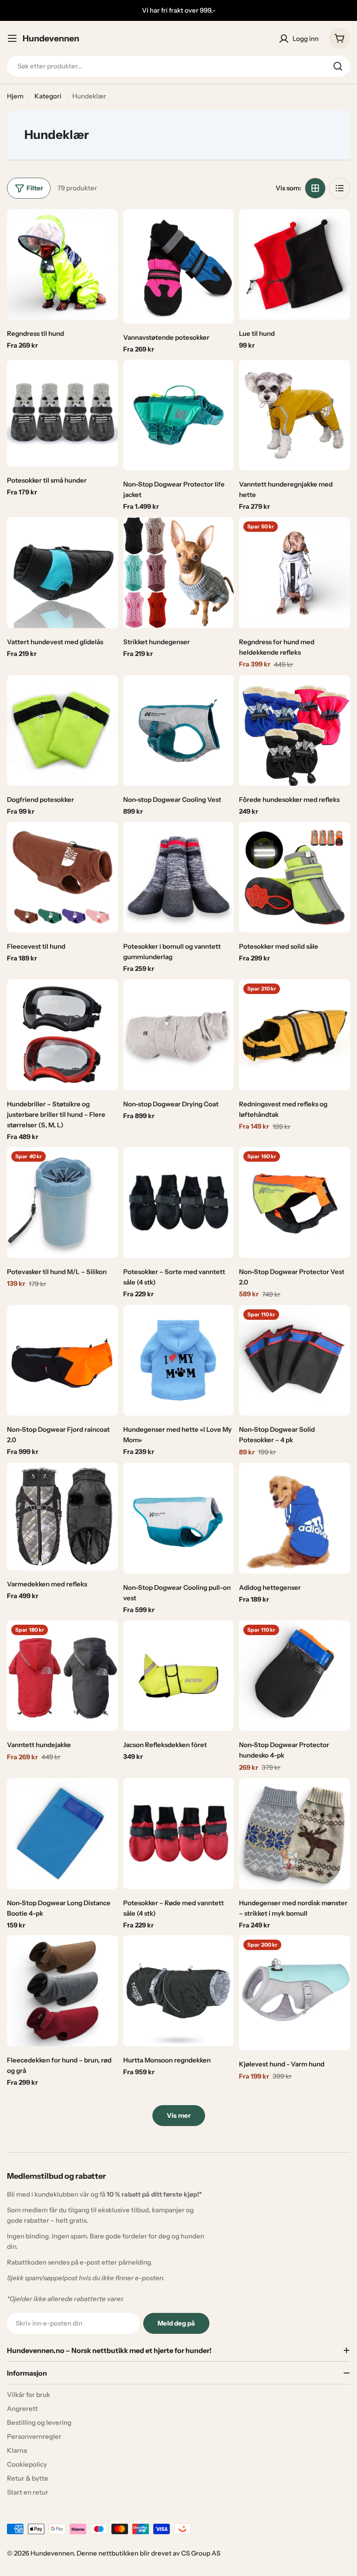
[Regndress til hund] (62, 265)
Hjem (15, 96)
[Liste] (340, 188)
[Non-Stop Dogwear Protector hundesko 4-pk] (295, 1676)
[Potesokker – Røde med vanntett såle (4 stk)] (179, 1834)
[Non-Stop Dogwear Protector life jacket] (179, 415)
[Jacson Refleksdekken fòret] (179, 1676)
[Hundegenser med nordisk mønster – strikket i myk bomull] (295, 1834)
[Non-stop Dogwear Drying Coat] (179, 1035)
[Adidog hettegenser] (295, 1518)
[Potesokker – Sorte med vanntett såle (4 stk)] (179, 1202)
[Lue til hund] (295, 265)
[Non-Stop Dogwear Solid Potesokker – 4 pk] (295, 1361)
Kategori (48, 96)
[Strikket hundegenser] (179, 573)
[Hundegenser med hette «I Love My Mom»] (179, 1361)
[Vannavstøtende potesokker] (179, 267)
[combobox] (178, 66)
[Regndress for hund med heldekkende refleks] (295, 573)
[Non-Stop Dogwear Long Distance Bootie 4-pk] (62, 1834)
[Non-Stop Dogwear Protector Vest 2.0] (295, 1202)
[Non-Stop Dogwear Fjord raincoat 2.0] (62, 1361)
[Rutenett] (315, 188)
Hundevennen (51, 38)
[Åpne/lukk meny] (12, 38)
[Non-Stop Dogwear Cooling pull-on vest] (179, 1518)
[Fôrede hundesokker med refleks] (295, 731)
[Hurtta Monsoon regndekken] (179, 1991)
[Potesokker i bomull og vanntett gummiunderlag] (179, 877)
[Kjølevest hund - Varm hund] (295, 1993)
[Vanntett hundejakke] (62, 1676)
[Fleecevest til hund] (62, 877)
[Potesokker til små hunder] (62, 413)
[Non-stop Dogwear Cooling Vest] (179, 731)
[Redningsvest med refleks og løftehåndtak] (295, 1035)
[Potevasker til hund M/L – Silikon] (62, 1202)
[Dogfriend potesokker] (62, 731)
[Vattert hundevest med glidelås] (62, 573)
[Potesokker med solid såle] (295, 877)
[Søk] (338, 66)
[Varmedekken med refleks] (62, 1516)
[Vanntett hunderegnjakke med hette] (295, 415)
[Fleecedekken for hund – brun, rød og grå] (62, 1991)
